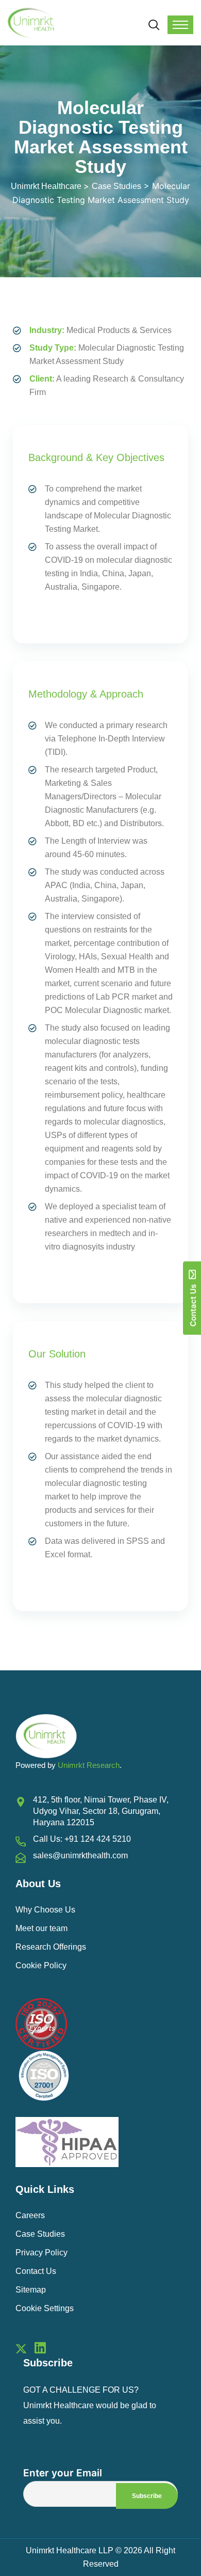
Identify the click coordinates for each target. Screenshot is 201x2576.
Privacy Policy (41, 2253)
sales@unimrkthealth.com (80, 1855)
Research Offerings (51, 1947)
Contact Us (36, 2271)
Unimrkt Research (89, 1765)
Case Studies (40, 2234)
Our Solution (57, 1354)
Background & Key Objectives (96, 457)
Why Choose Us (45, 1910)
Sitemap (31, 2290)
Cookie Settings (45, 2308)
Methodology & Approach (86, 694)
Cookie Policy (41, 1965)
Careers (30, 2215)
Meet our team (41, 1928)
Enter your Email (63, 2473)
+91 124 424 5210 (98, 1839)
